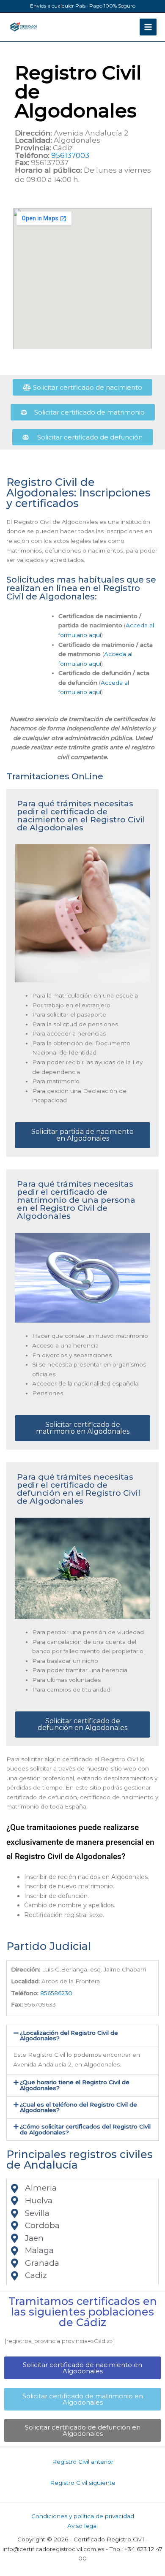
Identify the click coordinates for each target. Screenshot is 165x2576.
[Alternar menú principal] (148, 27)
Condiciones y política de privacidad (83, 2516)
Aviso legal (82, 2526)
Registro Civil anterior (83, 2462)
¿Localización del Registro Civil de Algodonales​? (69, 2036)
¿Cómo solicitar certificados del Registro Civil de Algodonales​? (85, 2129)
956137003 (70, 155)
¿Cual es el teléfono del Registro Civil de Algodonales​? (78, 2107)
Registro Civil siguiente (83, 2483)
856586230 (56, 1993)
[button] (82, 2036)
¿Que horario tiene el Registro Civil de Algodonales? (75, 2085)
